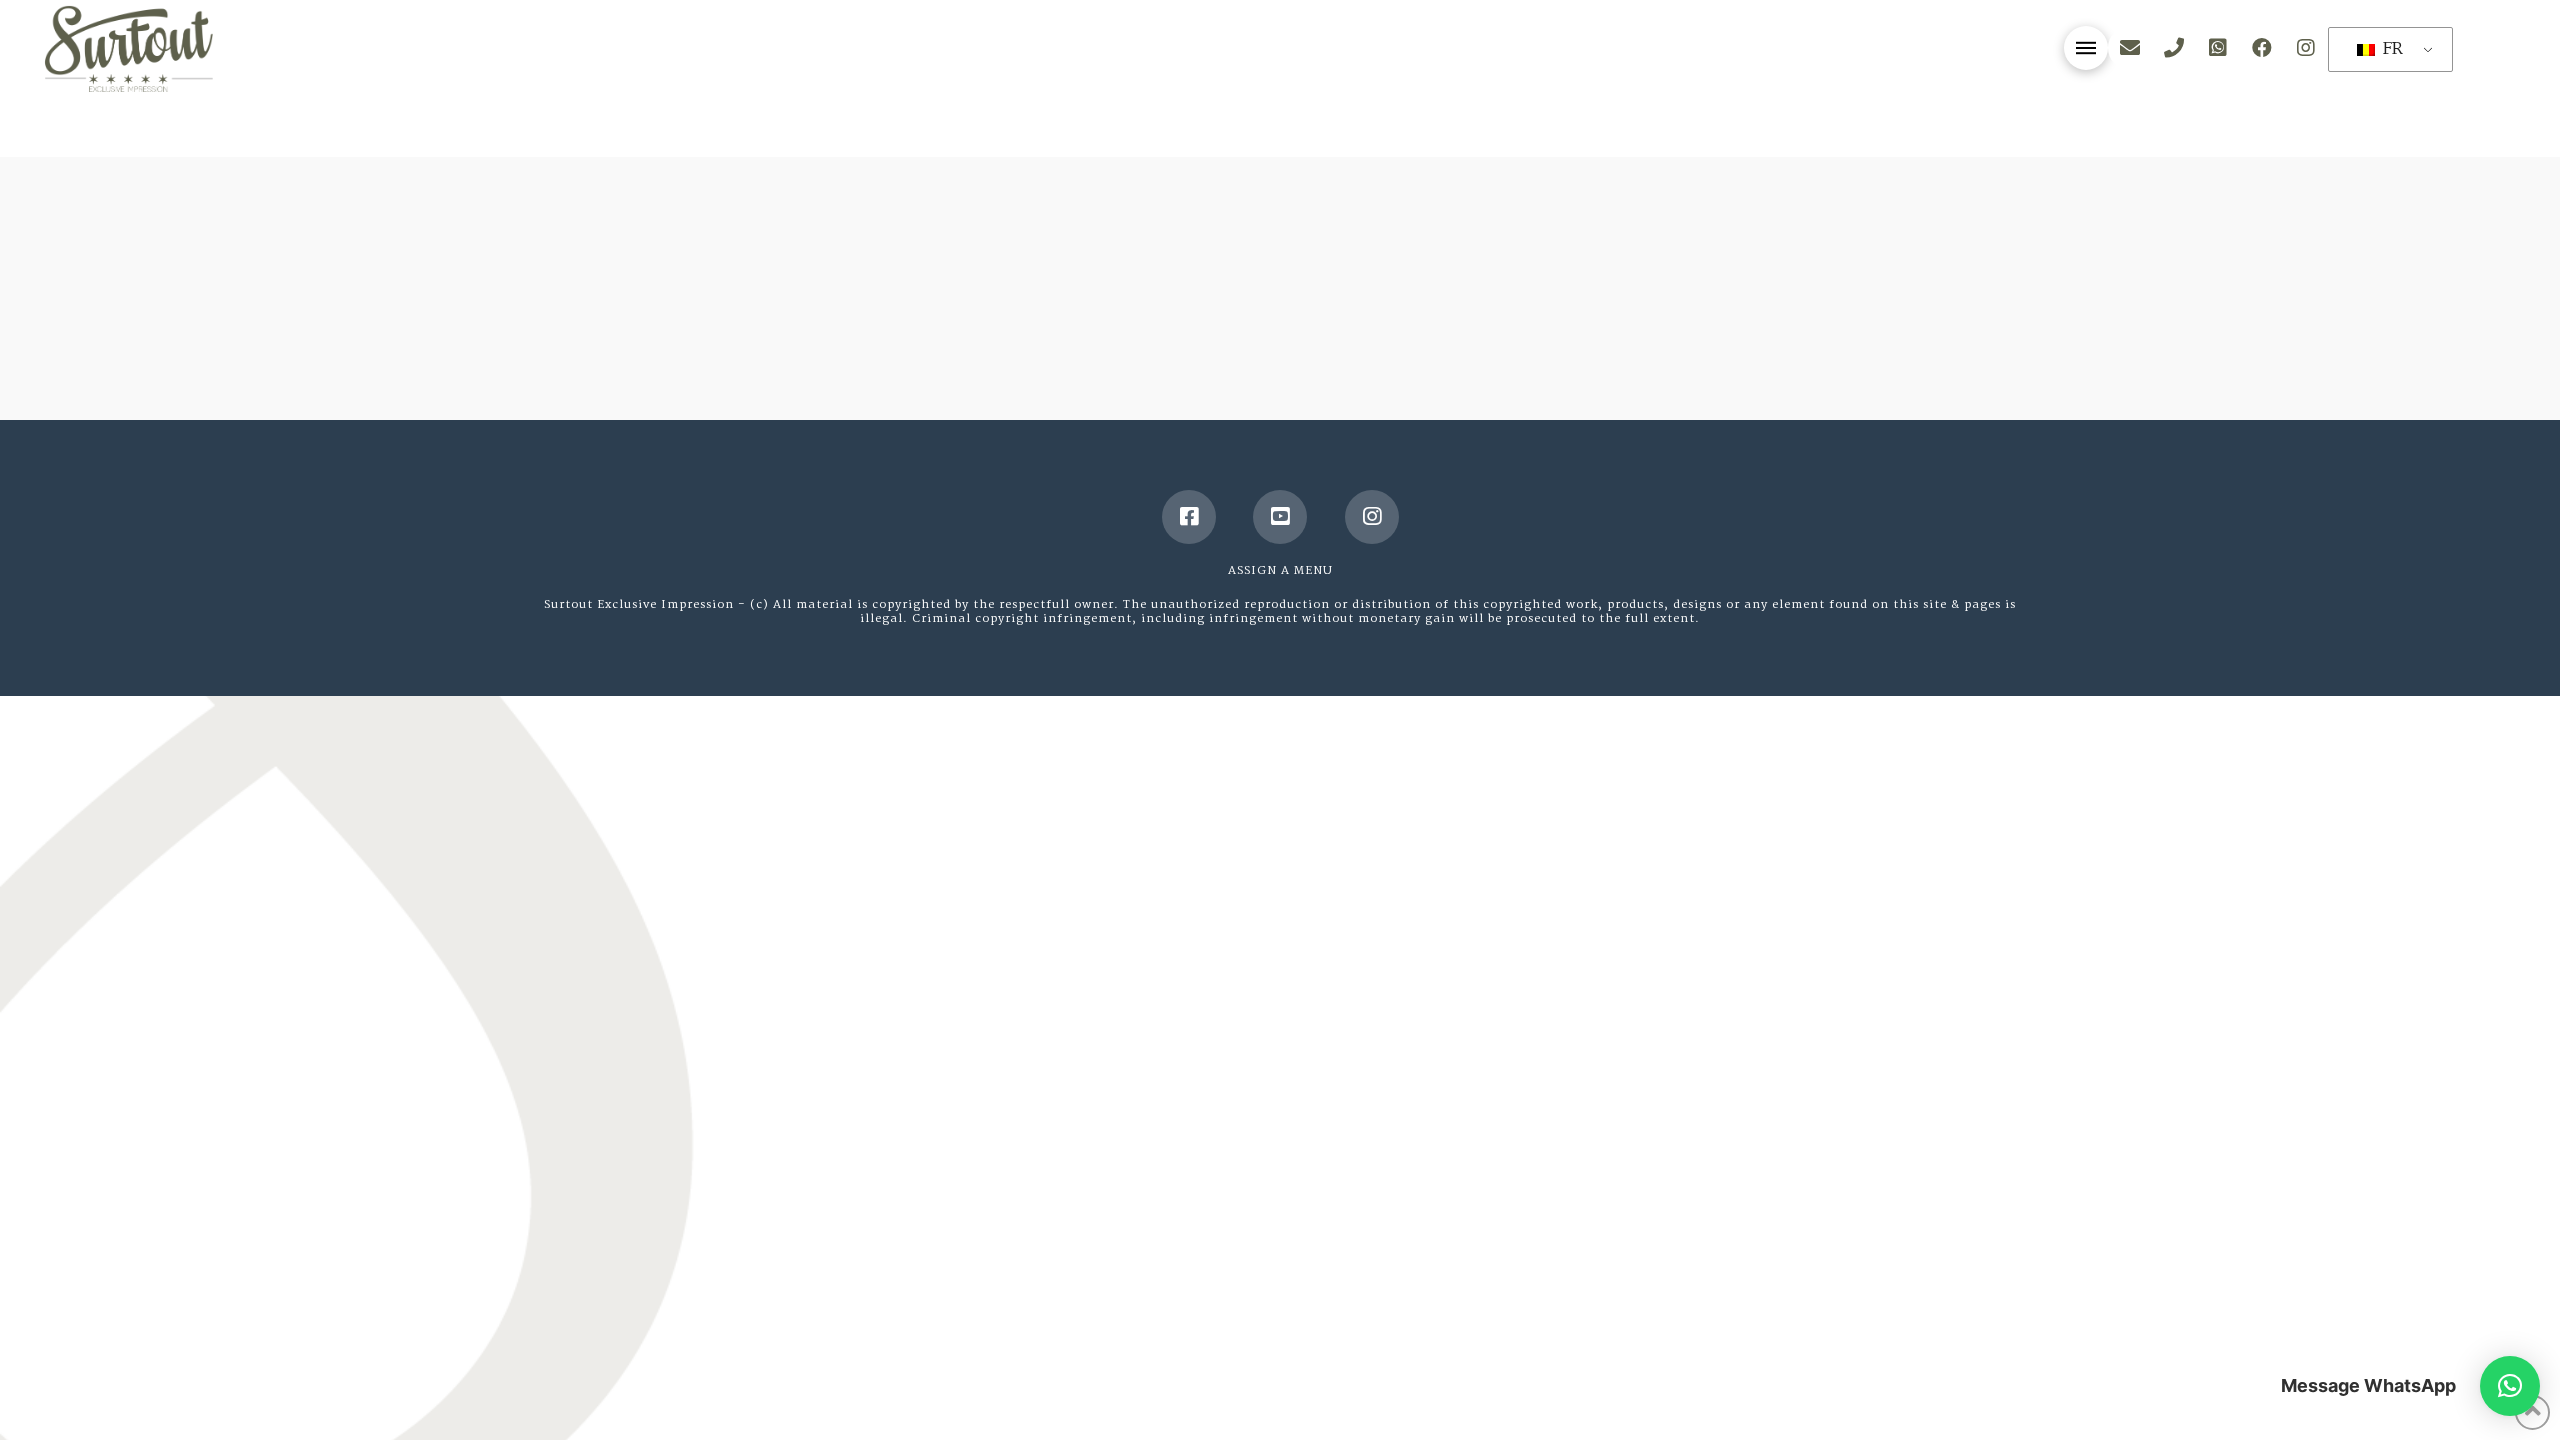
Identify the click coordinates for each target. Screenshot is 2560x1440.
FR (2390, 49)
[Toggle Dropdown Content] (2086, 48)
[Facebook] (1189, 517)
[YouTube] (1280, 517)
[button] (2510, 1386)
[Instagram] (1372, 517)
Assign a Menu (1280, 571)
